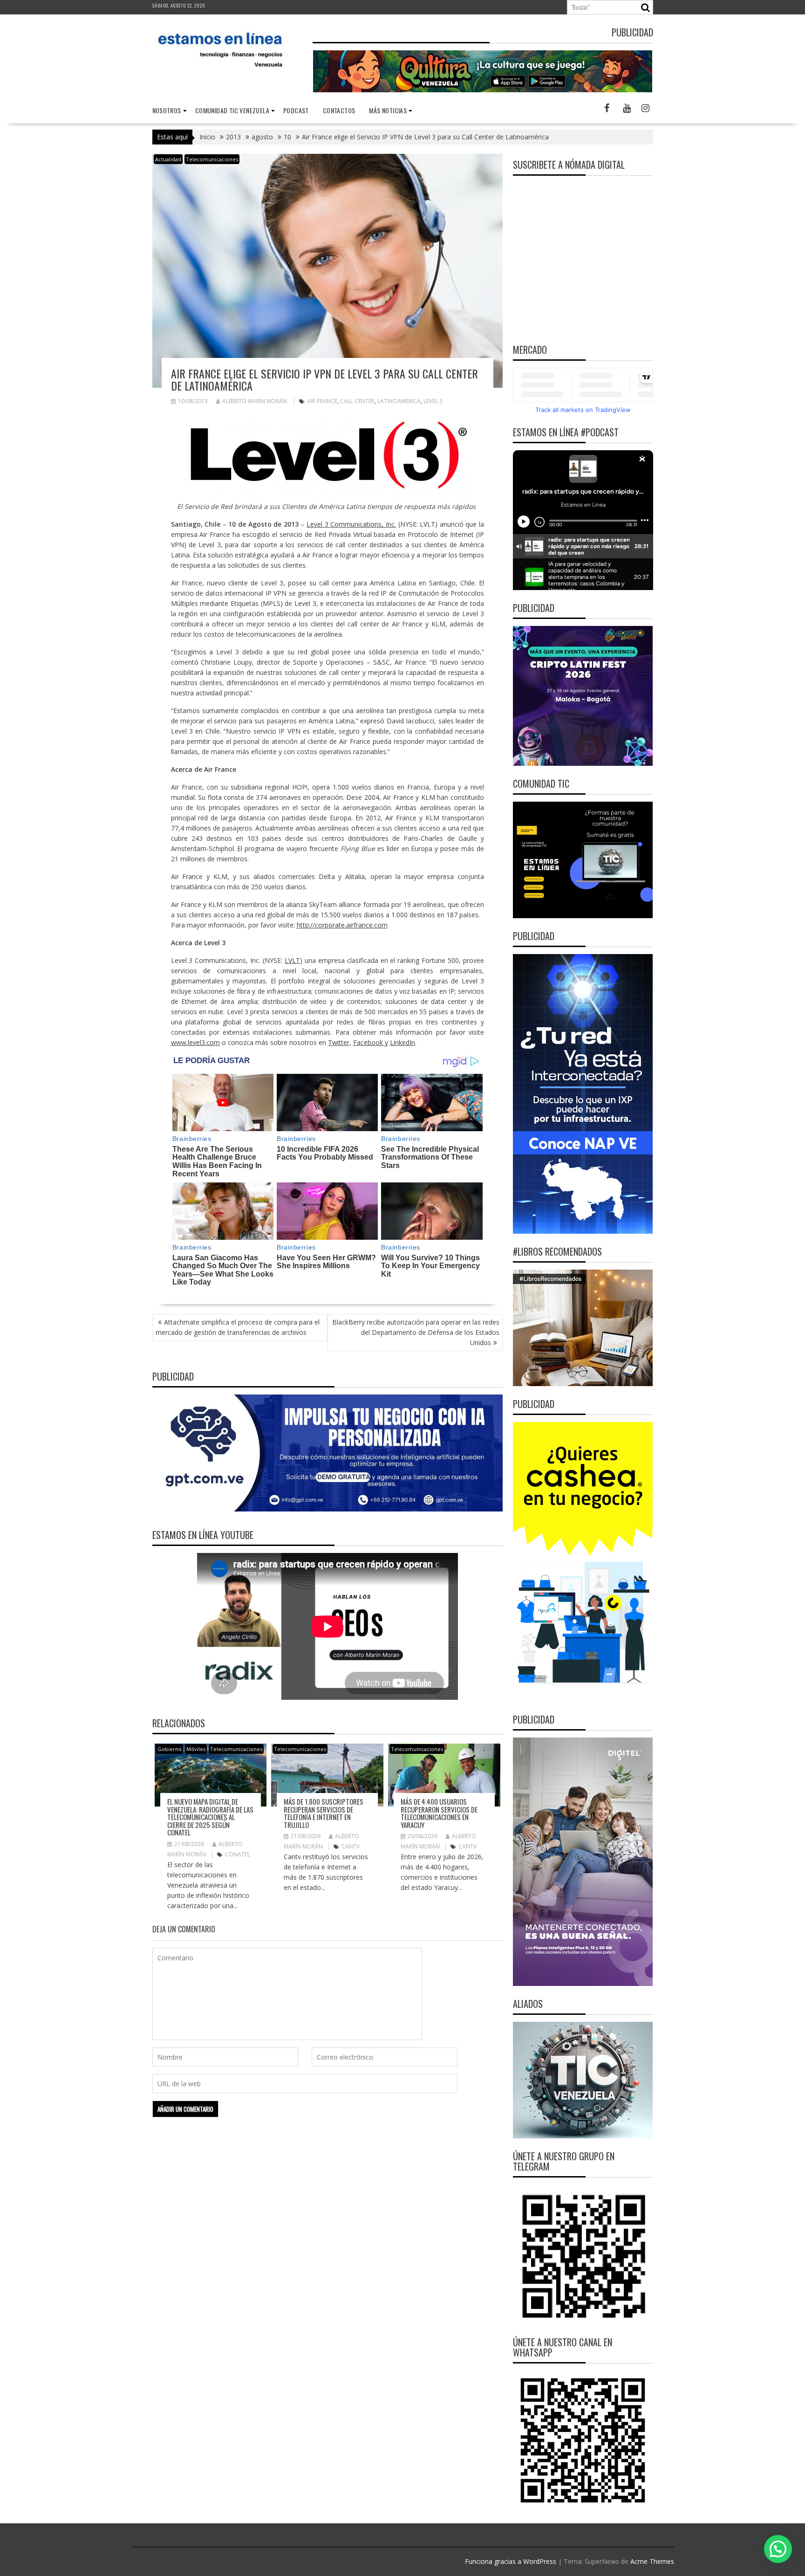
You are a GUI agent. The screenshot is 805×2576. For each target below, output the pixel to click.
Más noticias (388, 110)
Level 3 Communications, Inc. (351, 524)
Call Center (357, 401)
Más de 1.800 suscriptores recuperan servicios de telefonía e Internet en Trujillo (324, 1813)
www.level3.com (195, 1042)
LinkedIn (402, 1042)
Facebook (368, 1042)
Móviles (196, 1749)
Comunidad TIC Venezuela (232, 110)
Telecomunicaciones (212, 159)
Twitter (339, 1042)
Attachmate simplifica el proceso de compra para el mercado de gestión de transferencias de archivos (238, 1327)
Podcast (296, 110)
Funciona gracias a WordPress (511, 2561)
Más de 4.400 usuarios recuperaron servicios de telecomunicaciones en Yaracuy (439, 1813)
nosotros (167, 110)
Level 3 (433, 401)
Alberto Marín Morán (255, 401)
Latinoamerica (399, 401)
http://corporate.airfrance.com (342, 925)
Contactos (339, 110)
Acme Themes (652, 2561)
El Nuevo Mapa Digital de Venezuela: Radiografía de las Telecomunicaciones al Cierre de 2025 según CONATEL (210, 1817)
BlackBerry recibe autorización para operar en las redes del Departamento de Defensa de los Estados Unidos (416, 1332)
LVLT (292, 960)
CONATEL (238, 1854)
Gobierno (170, 1749)
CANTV (351, 1846)
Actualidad (168, 159)
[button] (778, 2549)
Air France (322, 401)
